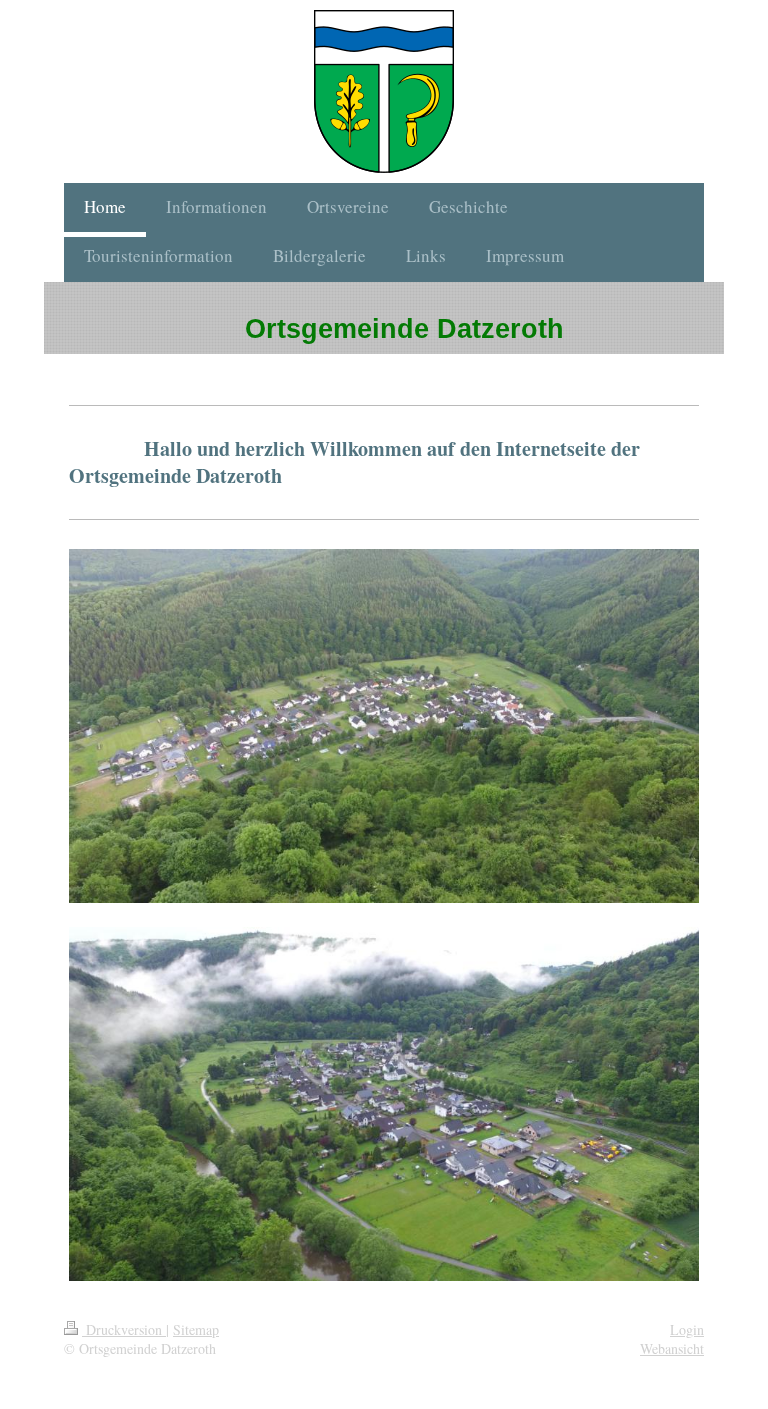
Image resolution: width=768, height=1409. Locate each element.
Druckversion (124, 1329)
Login (687, 1329)
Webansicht (672, 1348)
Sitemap (196, 1329)
